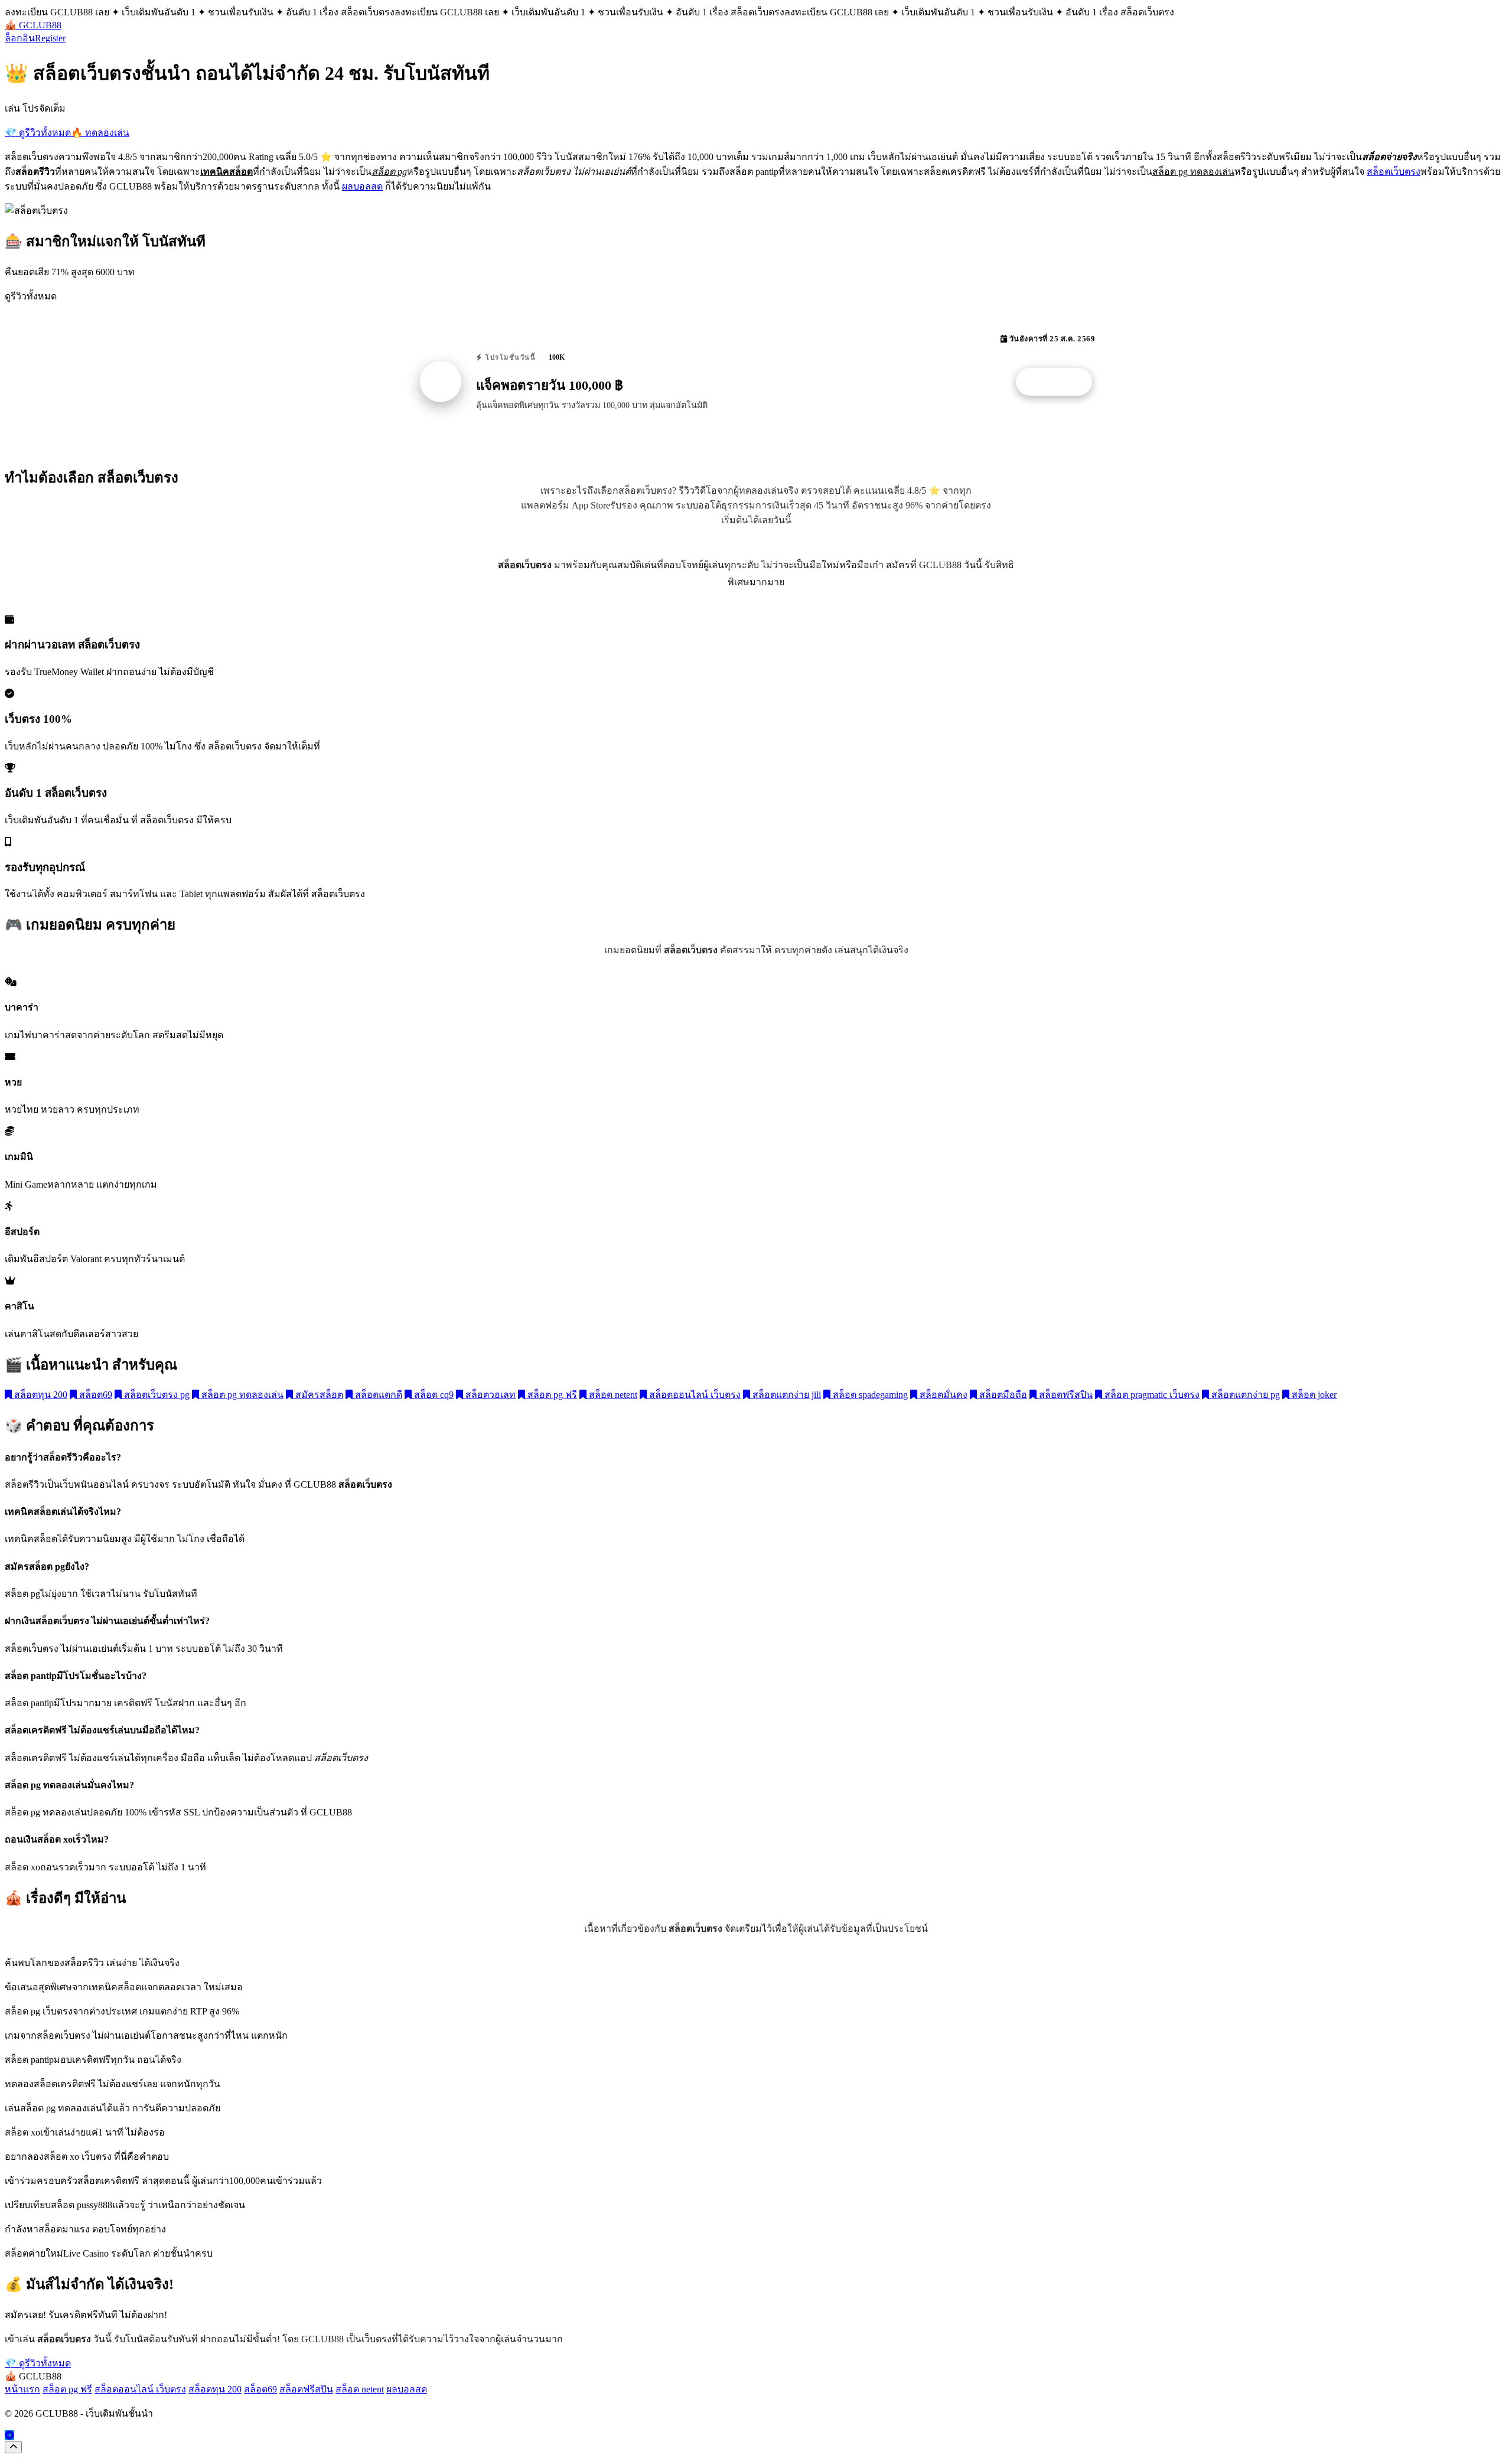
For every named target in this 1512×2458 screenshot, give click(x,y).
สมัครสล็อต (318, 1395)
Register (50, 38)
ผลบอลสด (362, 186)
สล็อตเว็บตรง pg (156, 1395)
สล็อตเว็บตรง (1394, 172)
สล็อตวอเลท (489, 1395)
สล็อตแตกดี (377, 1395)
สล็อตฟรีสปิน (1065, 1395)
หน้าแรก (22, 2389)
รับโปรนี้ (1060, 382)
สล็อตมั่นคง (942, 1395)
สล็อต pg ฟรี (551, 1395)
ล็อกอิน (20, 38)
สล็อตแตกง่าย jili (786, 1395)
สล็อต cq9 (433, 1395)
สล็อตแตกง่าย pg (1244, 1395)
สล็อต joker (1313, 1395)
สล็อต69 (94, 1395)
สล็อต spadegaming (869, 1395)
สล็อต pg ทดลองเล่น (241, 1395)
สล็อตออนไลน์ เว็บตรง (694, 1395)
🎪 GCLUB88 (33, 25)
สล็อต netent (612, 1395)
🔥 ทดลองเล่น (100, 133)
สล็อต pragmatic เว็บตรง (1151, 1395)
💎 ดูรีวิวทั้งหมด (38, 133)
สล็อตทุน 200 (40, 1395)
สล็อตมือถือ (1002, 1395)
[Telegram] (9, 2435)
